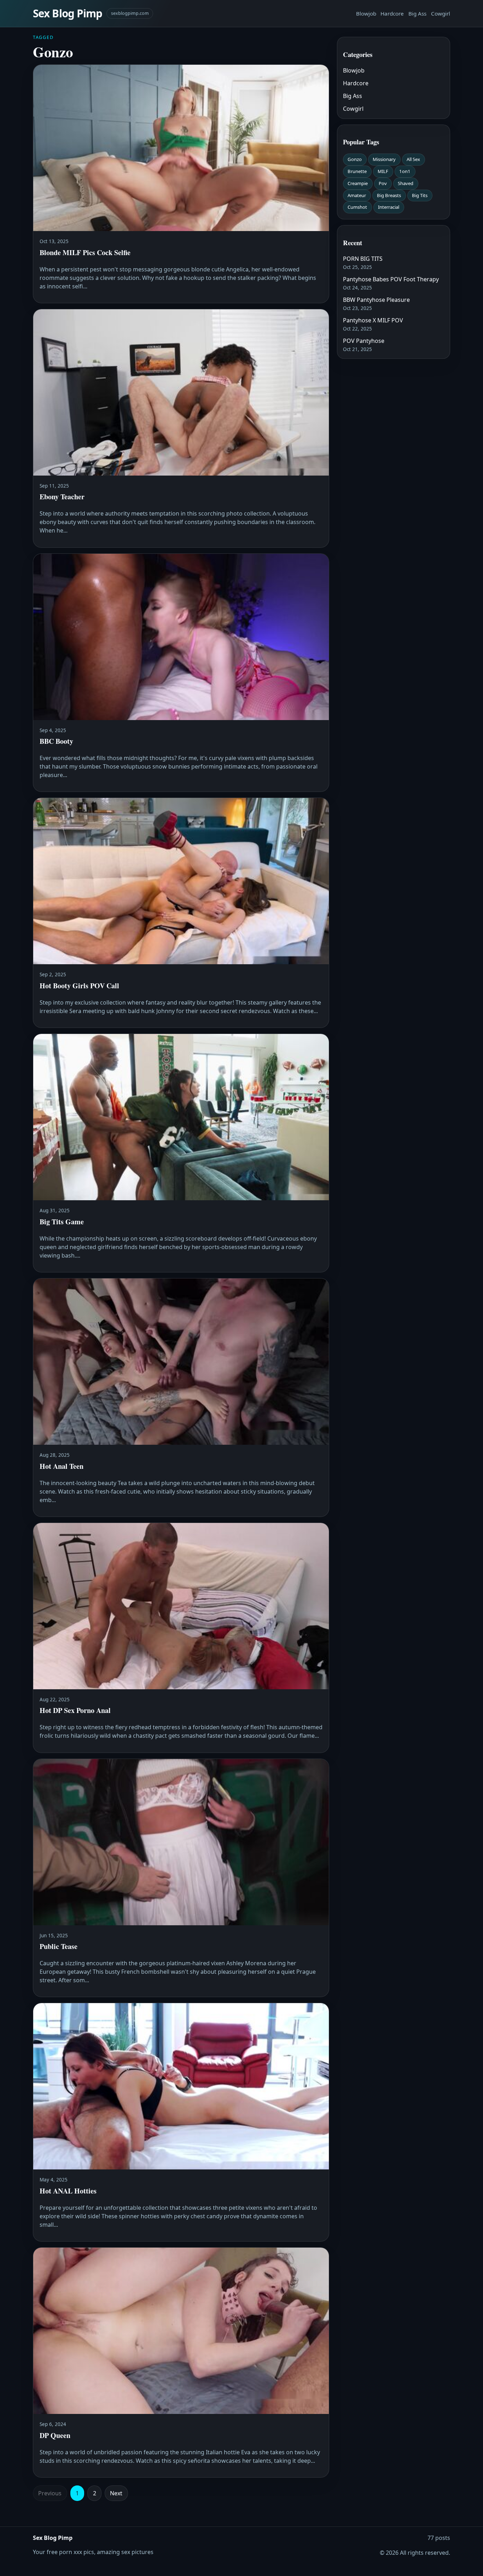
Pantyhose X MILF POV (373, 320)
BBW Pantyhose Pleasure (376, 300)
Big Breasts (389, 195)
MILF (383, 171)
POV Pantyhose (364, 341)
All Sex (413, 159)
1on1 (405, 171)
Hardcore (392, 13)
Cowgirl (441, 13)
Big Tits (420, 195)
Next (116, 2493)
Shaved (406, 183)
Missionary (384, 159)
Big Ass (417, 13)
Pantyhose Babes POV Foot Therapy (391, 279)
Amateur (357, 195)
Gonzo (355, 159)
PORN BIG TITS (363, 259)
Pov (383, 183)
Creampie (358, 183)
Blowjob (366, 13)
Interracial (389, 207)
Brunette (357, 171)
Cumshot (357, 207)
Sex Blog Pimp (68, 13)
